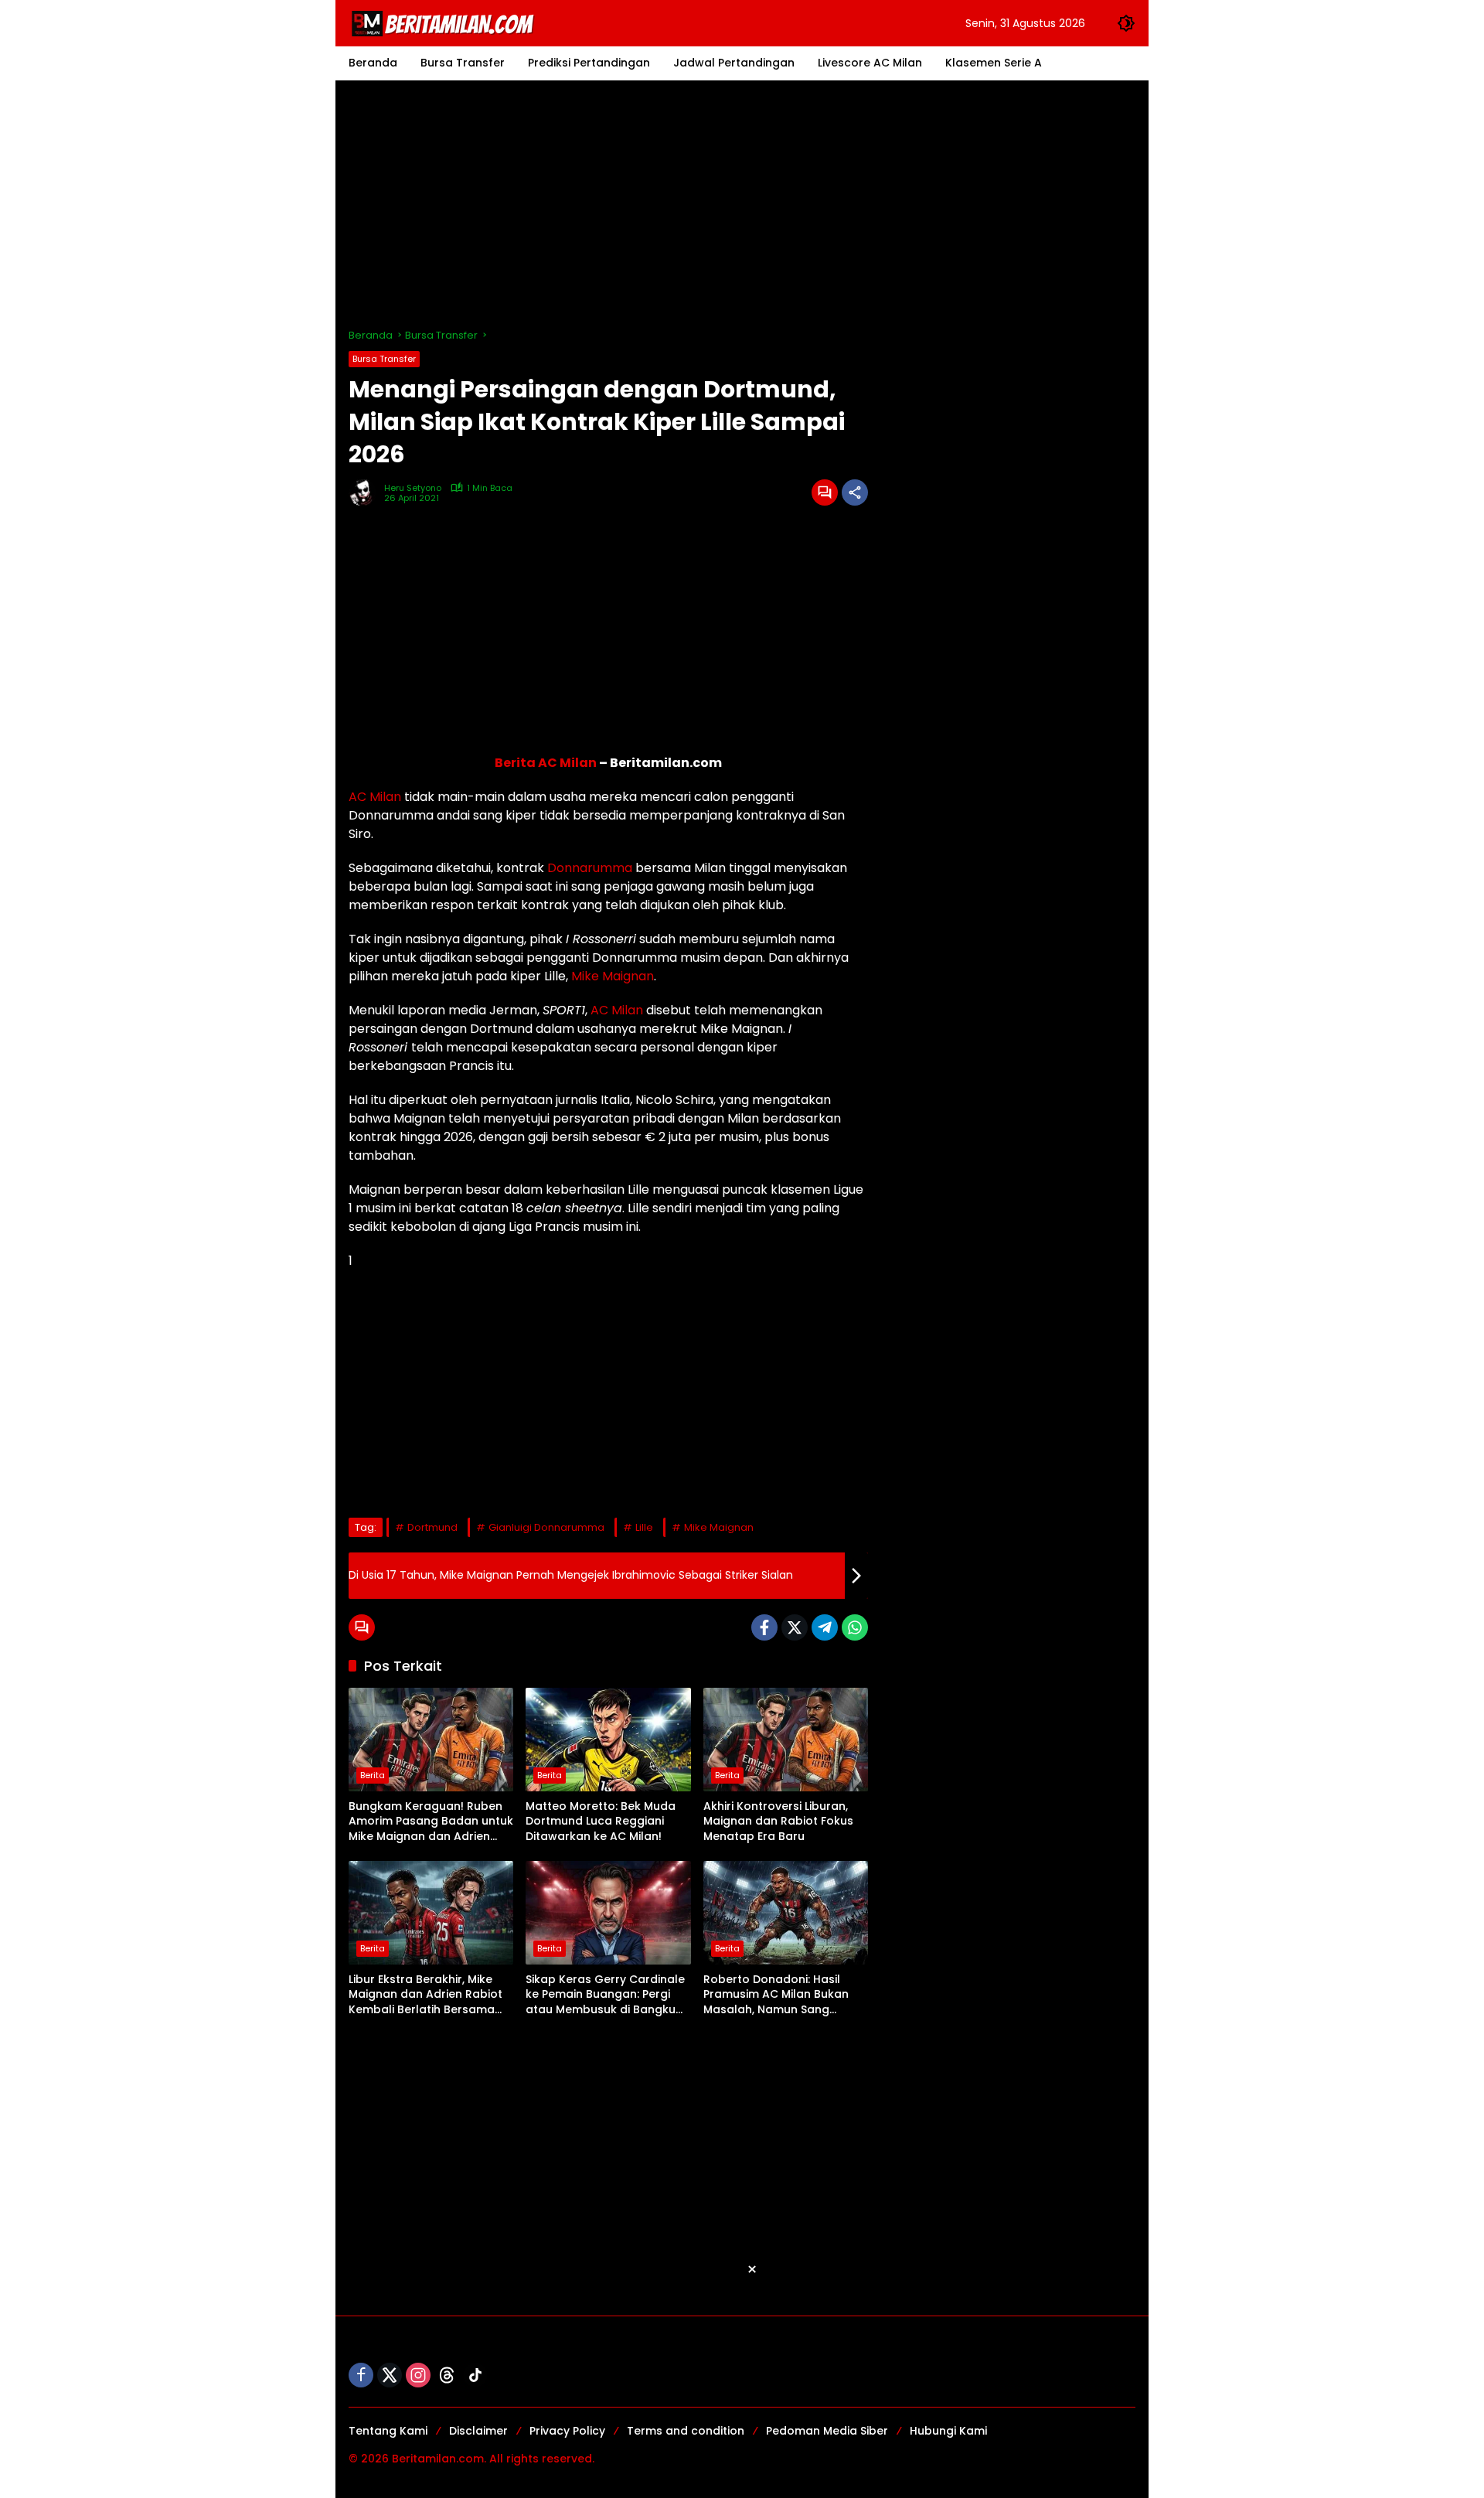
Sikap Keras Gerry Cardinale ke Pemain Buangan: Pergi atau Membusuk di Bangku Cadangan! (605, 1995)
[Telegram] (825, 1627)
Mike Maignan (613, 976)
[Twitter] (795, 1627)
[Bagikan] (855, 492)
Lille (644, 1527)
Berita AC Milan (546, 763)
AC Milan (375, 797)
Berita (373, 1775)
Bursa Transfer (384, 359)
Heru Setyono (413, 488)
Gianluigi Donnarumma (546, 1527)
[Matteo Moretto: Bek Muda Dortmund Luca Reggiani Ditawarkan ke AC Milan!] (608, 1740)
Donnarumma (590, 868)
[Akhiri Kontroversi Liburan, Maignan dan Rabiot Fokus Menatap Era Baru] (786, 1740)
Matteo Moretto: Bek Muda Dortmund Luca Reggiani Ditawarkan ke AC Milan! (601, 1822)
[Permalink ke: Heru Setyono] (366, 492)
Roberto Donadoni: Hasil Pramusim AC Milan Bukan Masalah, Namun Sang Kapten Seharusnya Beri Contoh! (776, 1995)
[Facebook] (764, 1627)
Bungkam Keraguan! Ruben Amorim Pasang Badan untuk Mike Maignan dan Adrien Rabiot (431, 1822)
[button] (1126, 23)
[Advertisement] (742, 204)
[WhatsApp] (855, 1627)
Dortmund (432, 1527)
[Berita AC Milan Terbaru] (445, 22)
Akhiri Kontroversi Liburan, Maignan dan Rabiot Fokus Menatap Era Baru (778, 1822)
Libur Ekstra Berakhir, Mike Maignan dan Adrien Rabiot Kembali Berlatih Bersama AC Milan (425, 1995)
